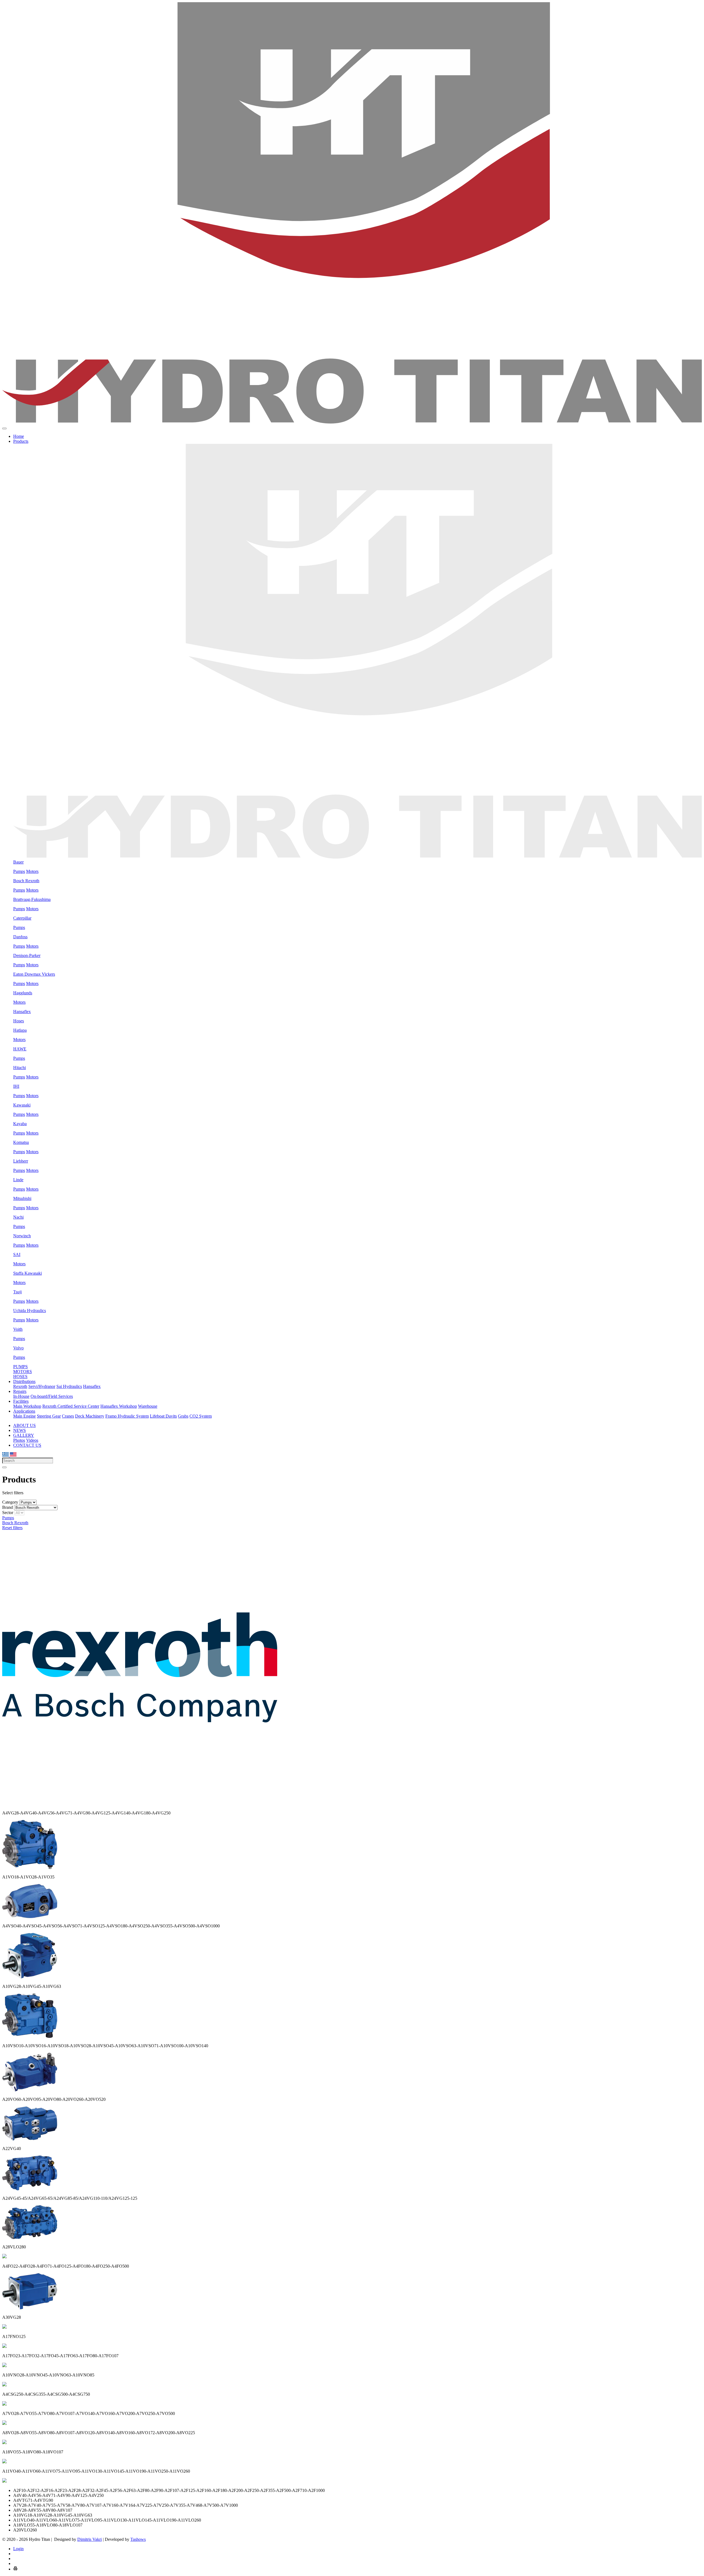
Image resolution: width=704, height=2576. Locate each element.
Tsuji (17, 1292)
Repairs (20, 1391)
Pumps (19, 871)
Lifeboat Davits (163, 1416)
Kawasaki (22, 1105)
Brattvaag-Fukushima (32, 899)
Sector (8, 1513)
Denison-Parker (27, 955)
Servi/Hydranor (42, 1386)
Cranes (68, 1416)
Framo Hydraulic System (127, 1416)
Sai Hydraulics (69, 1386)
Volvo (18, 1348)
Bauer (18, 862)
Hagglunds (23, 993)
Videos (32, 1440)
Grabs (183, 1416)
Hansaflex (22, 1012)
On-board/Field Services (52, 1396)
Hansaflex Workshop (119, 1406)
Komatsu (21, 1142)
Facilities (21, 1401)
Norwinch (22, 1236)
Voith (18, 1329)
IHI (16, 1086)
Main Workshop (27, 1406)
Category (10, 1502)
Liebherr (21, 1161)
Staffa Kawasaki (28, 1273)
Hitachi (20, 1068)
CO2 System (201, 1416)
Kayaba (20, 1124)
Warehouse (148, 1406)
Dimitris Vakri (90, 2539)
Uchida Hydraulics (30, 1311)
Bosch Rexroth (26, 881)
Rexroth (20, 1386)
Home (19, 436)
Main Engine (24, 1416)
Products (21, 441)
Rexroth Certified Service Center (71, 1406)
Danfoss (20, 937)
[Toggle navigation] (4, 428)
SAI (17, 1254)
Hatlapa (20, 1030)
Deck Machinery (90, 1416)
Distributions (24, 1381)
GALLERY (24, 1435)
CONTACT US (27, 1445)
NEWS (20, 1430)
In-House (21, 1396)
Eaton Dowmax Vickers (34, 974)
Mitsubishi (22, 1198)
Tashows (138, 2539)
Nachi (18, 1217)
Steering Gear (49, 1416)
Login (18, 2549)
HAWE (20, 1049)
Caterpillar (22, 918)
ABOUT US (24, 1425)
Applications (24, 1411)
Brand (8, 1507)
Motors (32, 871)
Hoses (19, 1021)
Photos (19, 1440)
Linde (18, 1180)
